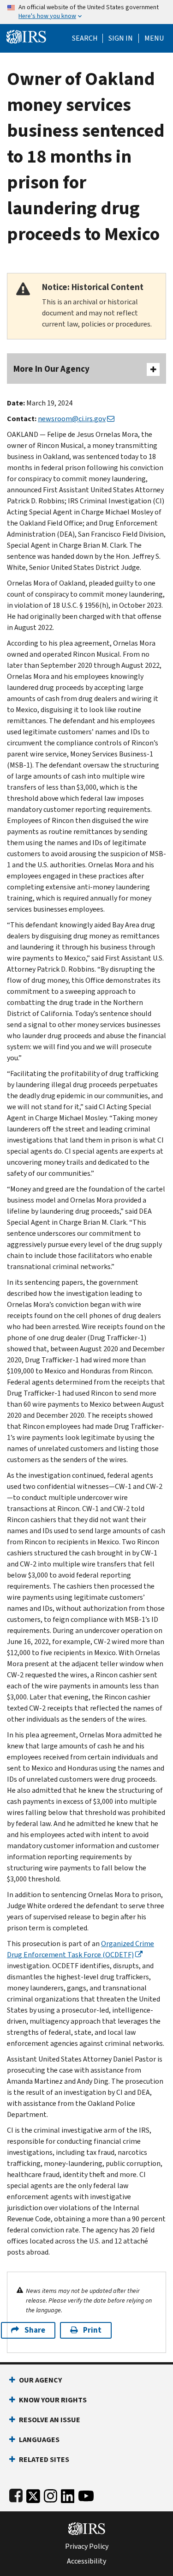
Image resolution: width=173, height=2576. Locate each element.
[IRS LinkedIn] (68, 2494)
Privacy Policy (87, 2546)
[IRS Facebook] (16, 2494)
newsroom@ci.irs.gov (72, 419)
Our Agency (40, 2380)
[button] (121, 38)
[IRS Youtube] (86, 2494)
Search (85, 38)
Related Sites (44, 2459)
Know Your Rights (53, 2400)
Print (92, 2330)
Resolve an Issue (50, 2420)
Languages (39, 2440)
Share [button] (35, 2330)
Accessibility (86, 2561)
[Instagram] (51, 2494)
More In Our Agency (51, 369)
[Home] (26, 36)
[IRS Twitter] (33, 2494)
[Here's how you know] (86, 12)
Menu (154, 38)
